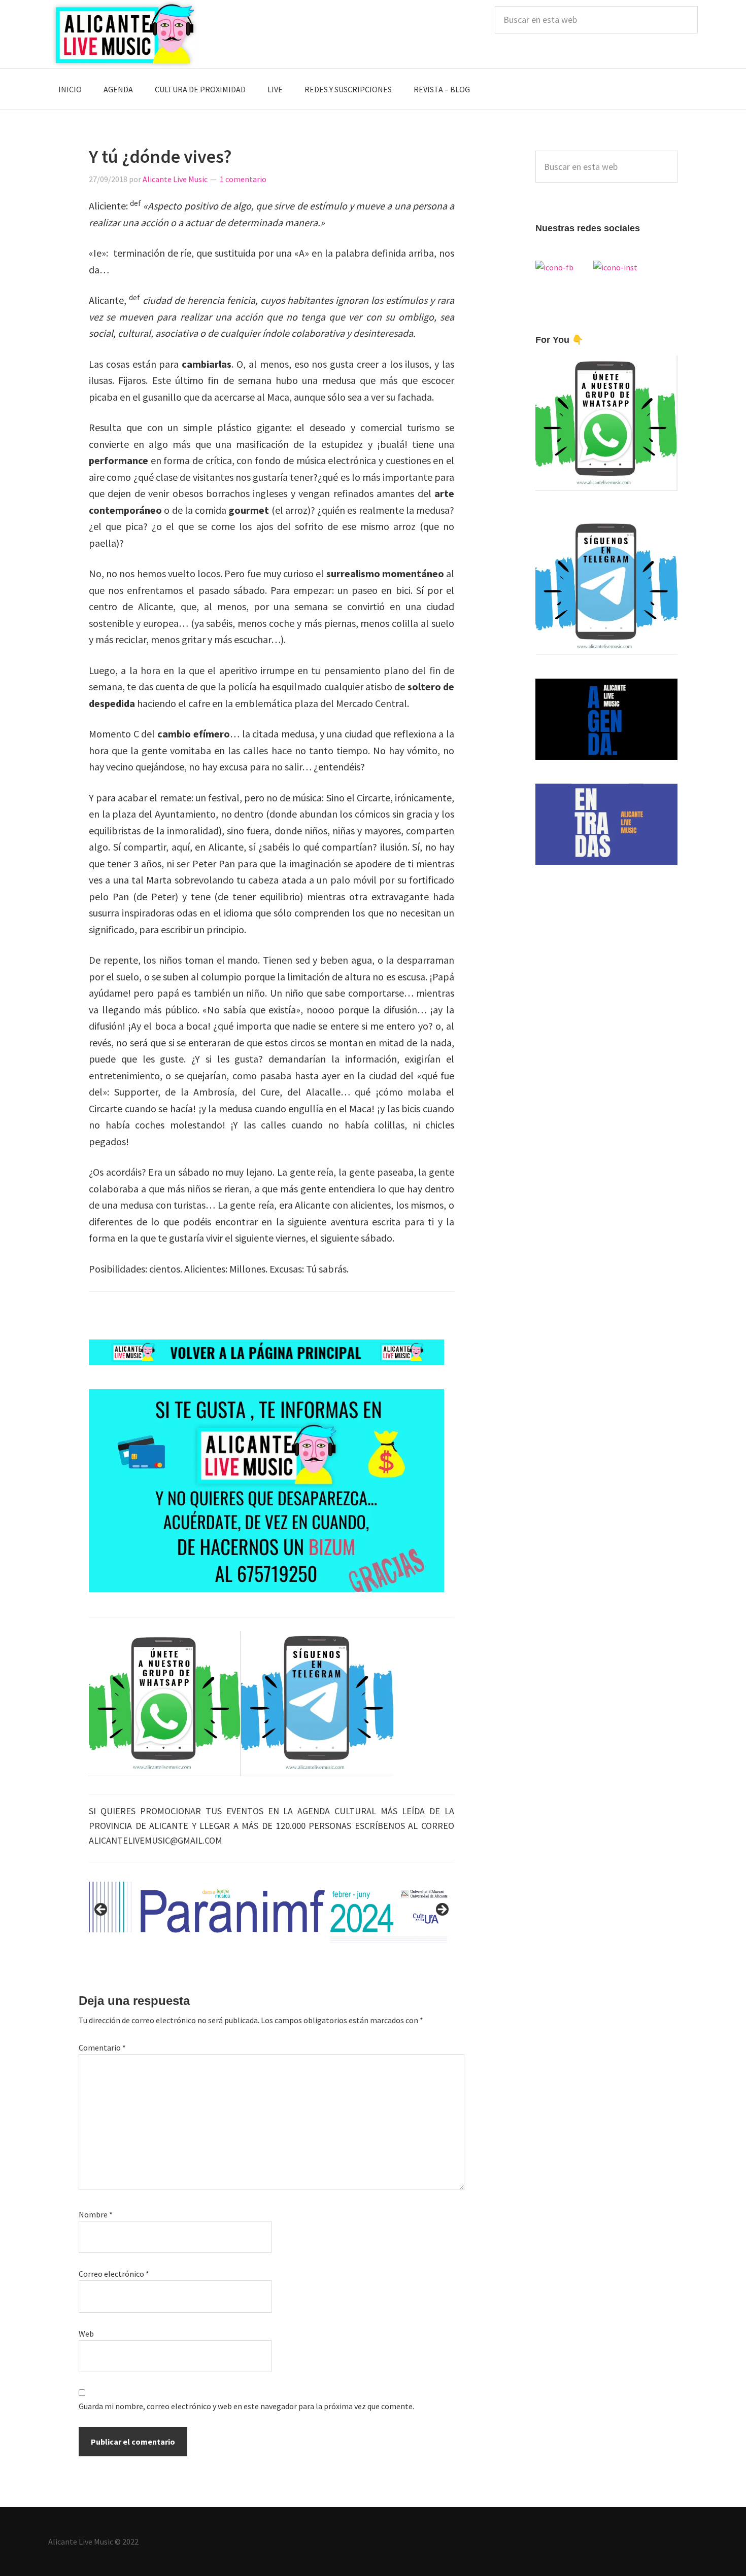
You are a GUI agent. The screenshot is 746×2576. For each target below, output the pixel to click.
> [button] (442, 1910)
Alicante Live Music (124, 34)
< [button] (101, 1910)
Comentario (102, 2048)
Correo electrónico (114, 2274)
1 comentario (243, 179)
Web (86, 2334)
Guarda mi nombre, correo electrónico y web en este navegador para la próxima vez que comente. (246, 2406)
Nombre (96, 2214)
